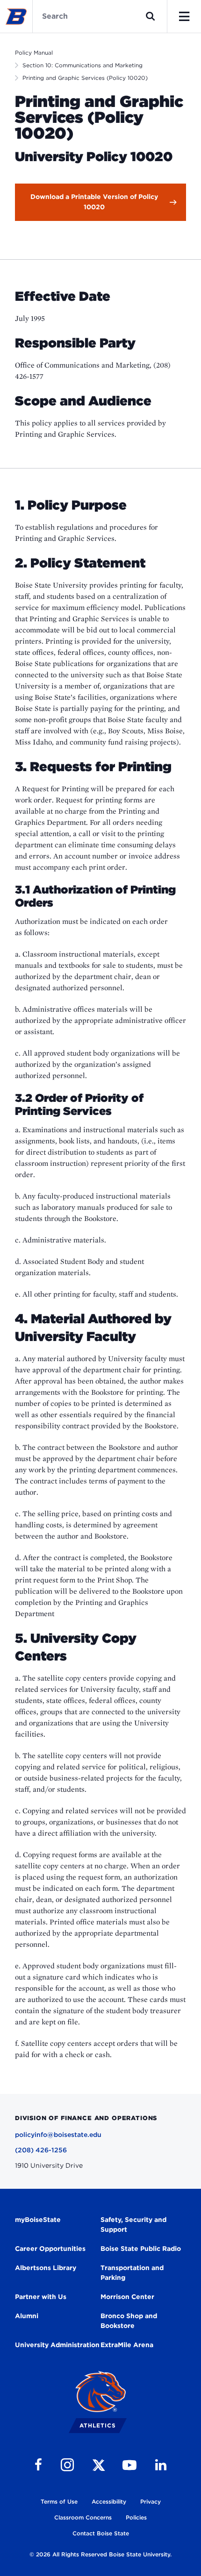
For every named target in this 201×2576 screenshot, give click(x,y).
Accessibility (109, 2501)
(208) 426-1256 (41, 2150)
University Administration (57, 2345)
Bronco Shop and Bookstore (129, 2321)
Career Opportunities (50, 2249)
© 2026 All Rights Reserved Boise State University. (100, 2554)
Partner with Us (41, 2297)
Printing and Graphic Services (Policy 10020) (85, 78)
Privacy (151, 2501)
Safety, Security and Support (133, 2225)
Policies (136, 2517)
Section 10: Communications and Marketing (83, 65)
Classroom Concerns (83, 2517)
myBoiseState (38, 2220)
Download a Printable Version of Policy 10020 (94, 202)
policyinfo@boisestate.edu (58, 2135)
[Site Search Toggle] (151, 16)
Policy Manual (34, 53)
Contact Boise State (101, 2533)
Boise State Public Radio (141, 2249)
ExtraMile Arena (127, 2345)
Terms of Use (59, 2501)
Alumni (27, 2316)
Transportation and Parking (132, 2273)
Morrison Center (127, 2297)
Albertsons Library (46, 2268)
